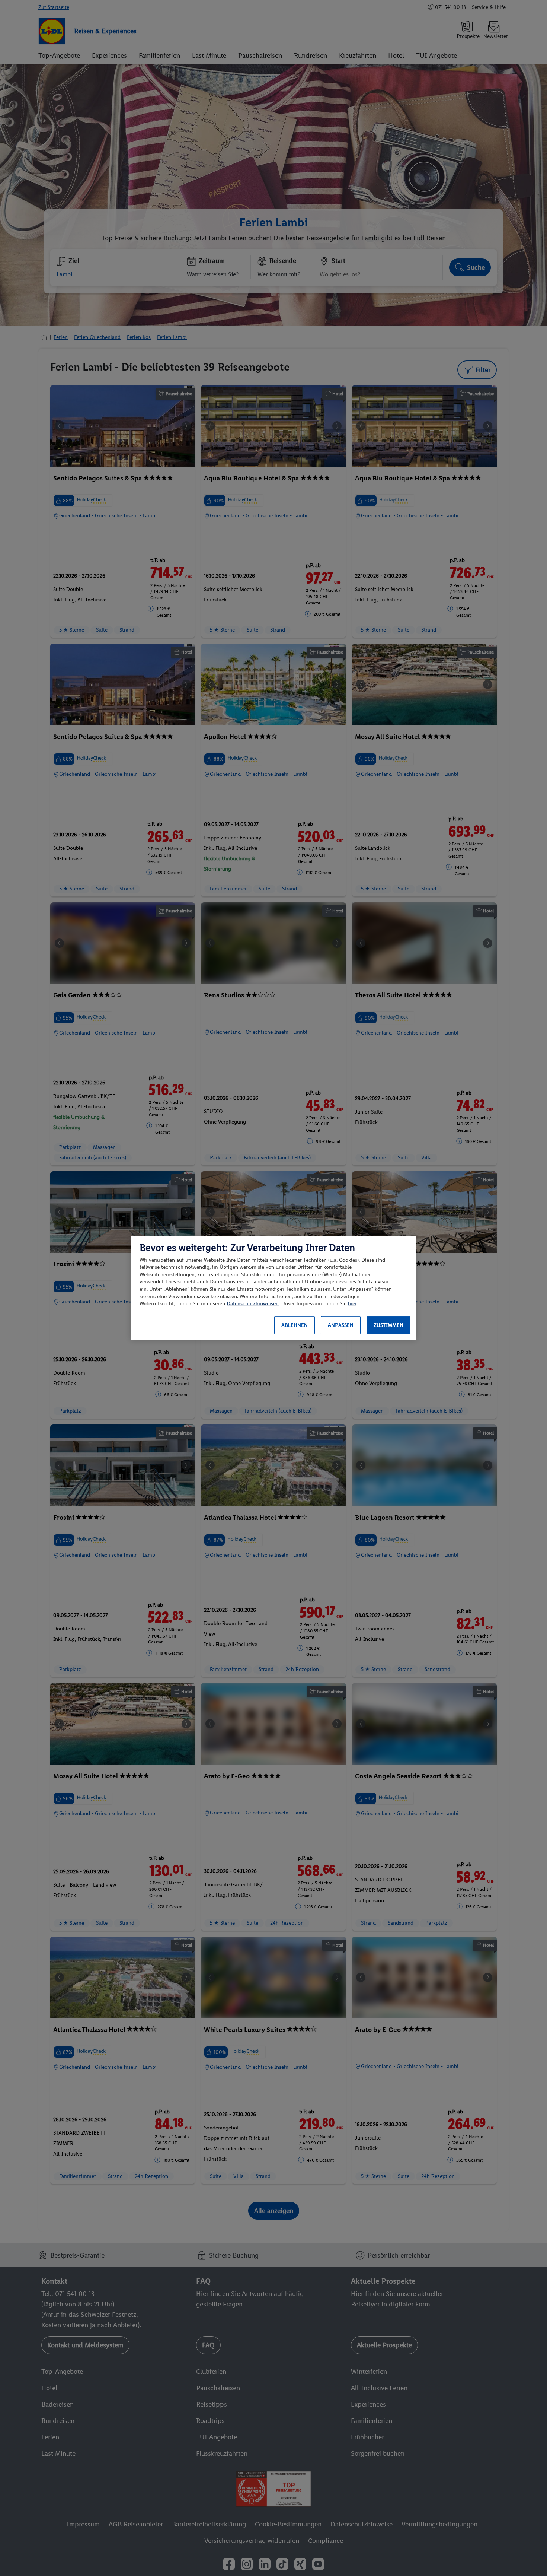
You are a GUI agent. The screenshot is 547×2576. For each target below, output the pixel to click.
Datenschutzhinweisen (253, 1304)
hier (352, 1304)
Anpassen (341, 1325)
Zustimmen (388, 1325)
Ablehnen (295, 1325)
